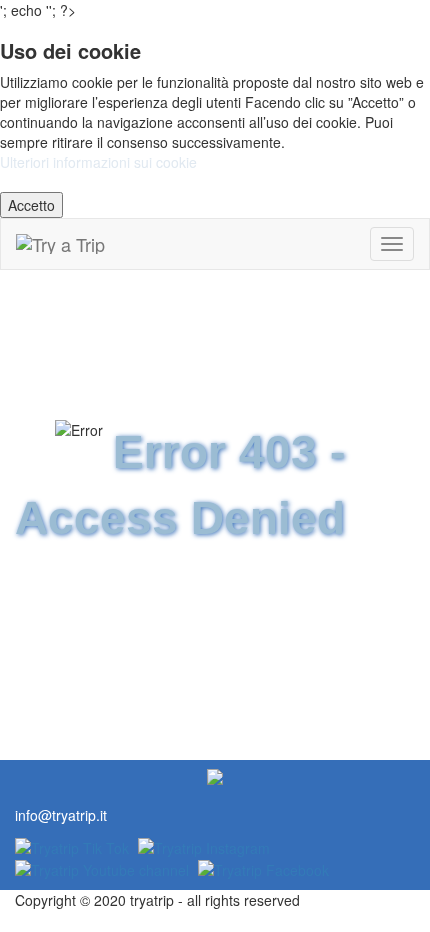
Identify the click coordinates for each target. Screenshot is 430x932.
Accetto (31, 205)
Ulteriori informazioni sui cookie (98, 162)
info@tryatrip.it (61, 815)
